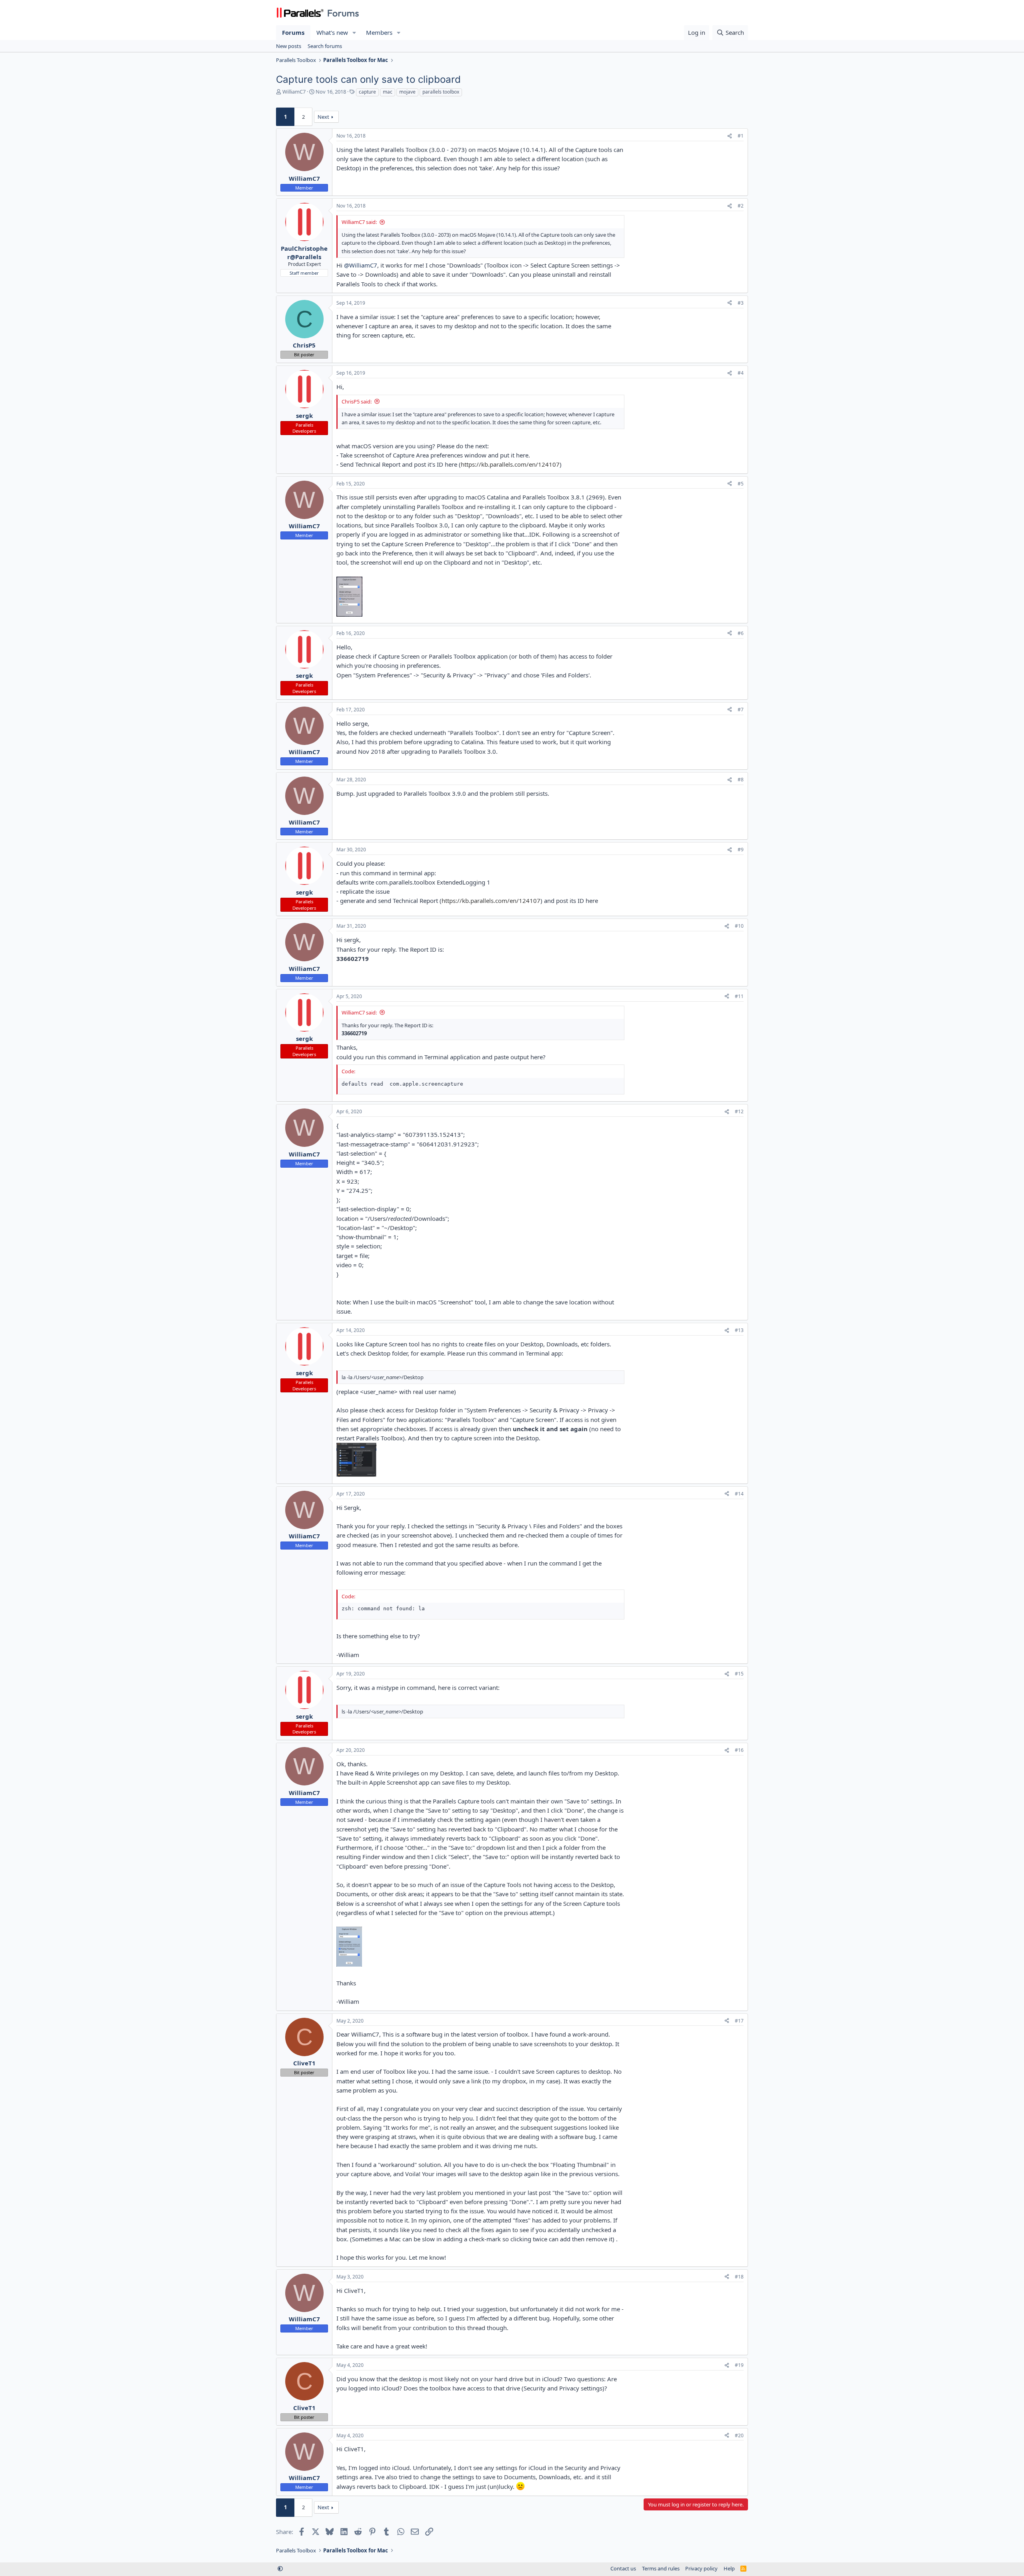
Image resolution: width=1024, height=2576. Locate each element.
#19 (739, 2365)
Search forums (325, 46)
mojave (407, 92)
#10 (739, 926)
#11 (739, 996)
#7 (741, 710)
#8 (741, 780)
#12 (739, 1111)
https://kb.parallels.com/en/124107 (510, 464)
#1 (741, 136)
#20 (739, 2435)
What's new (332, 32)
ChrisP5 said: (357, 401)
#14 (739, 1494)
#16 (739, 1750)
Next (323, 117)
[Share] (730, 136)
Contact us (623, 2568)
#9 (741, 850)
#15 (739, 1674)
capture (367, 92)
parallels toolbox (441, 92)
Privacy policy (701, 2568)
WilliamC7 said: (359, 222)
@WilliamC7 (361, 265)
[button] (354, 33)
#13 (739, 1330)
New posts (289, 46)
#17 (739, 2021)
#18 (739, 2277)
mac (388, 92)
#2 (741, 206)
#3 (741, 303)
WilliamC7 (294, 92)
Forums (293, 32)
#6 (741, 633)
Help (729, 2568)
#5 (741, 484)
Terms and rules (661, 2568)
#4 (741, 373)
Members (379, 32)
